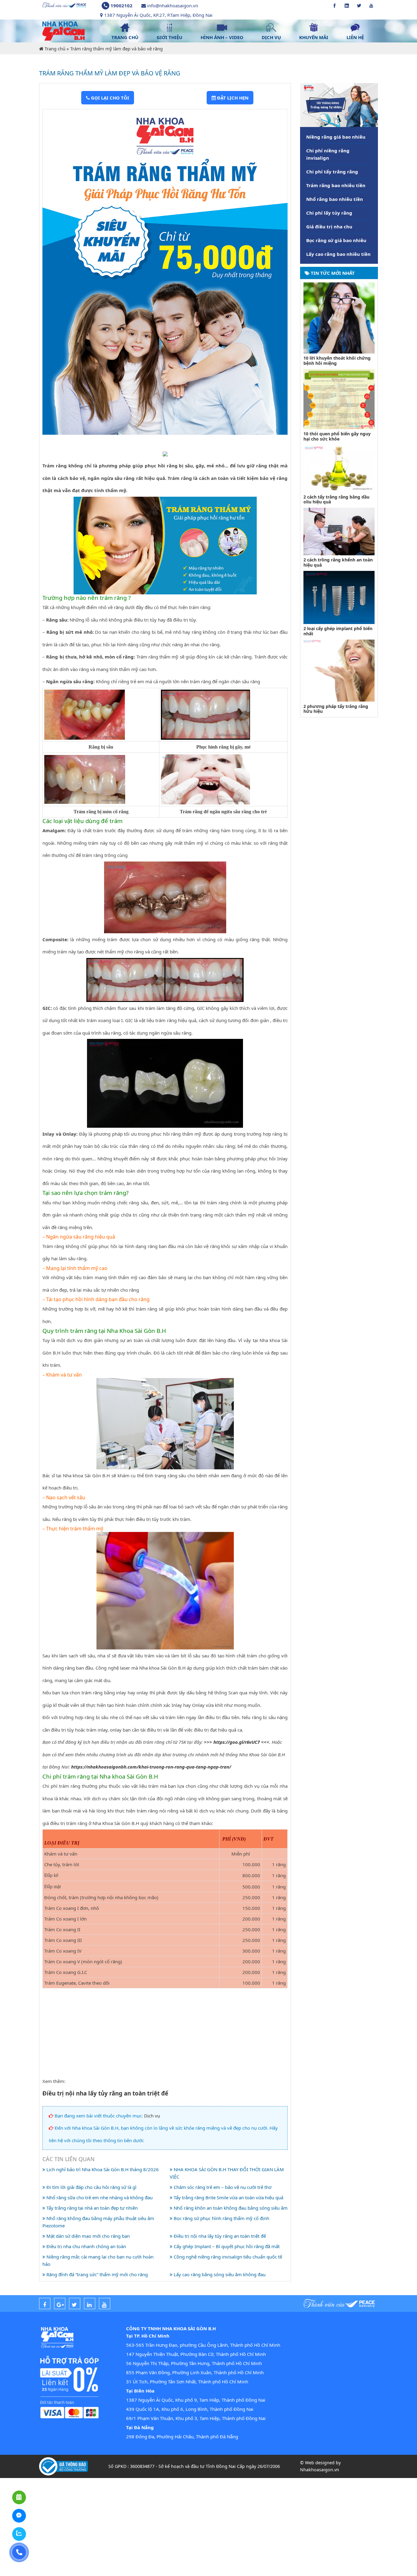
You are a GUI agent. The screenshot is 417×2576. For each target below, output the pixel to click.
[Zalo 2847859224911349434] (19, 2534)
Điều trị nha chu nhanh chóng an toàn (86, 2246)
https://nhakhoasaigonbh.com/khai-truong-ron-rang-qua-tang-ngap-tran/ (151, 1767)
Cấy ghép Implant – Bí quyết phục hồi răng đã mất (226, 2246)
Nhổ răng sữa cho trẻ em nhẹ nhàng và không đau (99, 2197)
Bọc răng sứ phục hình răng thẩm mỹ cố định (221, 2218)
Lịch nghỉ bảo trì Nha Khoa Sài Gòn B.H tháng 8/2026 (102, 2169)
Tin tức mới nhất (332, 273)
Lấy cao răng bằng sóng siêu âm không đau (219, 2274)
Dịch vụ (152, 2116)
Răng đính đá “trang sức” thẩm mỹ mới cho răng (96, 2274)
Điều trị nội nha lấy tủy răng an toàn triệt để (219, 2236)
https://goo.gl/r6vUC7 (237, 1742)
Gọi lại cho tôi (109, 98)
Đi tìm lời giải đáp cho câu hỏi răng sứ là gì (91, 2187)
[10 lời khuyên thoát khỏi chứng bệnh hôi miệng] (339, 317)
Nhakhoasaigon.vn (320, 2470)
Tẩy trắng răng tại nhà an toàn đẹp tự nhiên (91, 2208)
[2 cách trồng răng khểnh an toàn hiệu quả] (339, 531)
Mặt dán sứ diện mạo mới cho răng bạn (87, 2236)
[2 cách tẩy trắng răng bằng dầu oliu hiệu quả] (339, 468)
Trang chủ (55, 49)
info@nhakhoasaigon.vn (173, 5)
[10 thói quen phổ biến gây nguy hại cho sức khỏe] (339, 398)
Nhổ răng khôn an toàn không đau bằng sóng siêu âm (230, 2208)
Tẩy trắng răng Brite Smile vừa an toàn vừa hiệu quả (228, 2197)
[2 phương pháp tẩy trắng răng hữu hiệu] (339, 670)
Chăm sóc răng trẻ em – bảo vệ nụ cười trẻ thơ (222, 2187)
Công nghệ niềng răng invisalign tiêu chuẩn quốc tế (227, 2257)
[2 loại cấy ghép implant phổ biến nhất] (339, 597)
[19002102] (19, 2552)
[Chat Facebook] (19, 2516)
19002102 (121, 5)
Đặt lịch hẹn (232, 98)
